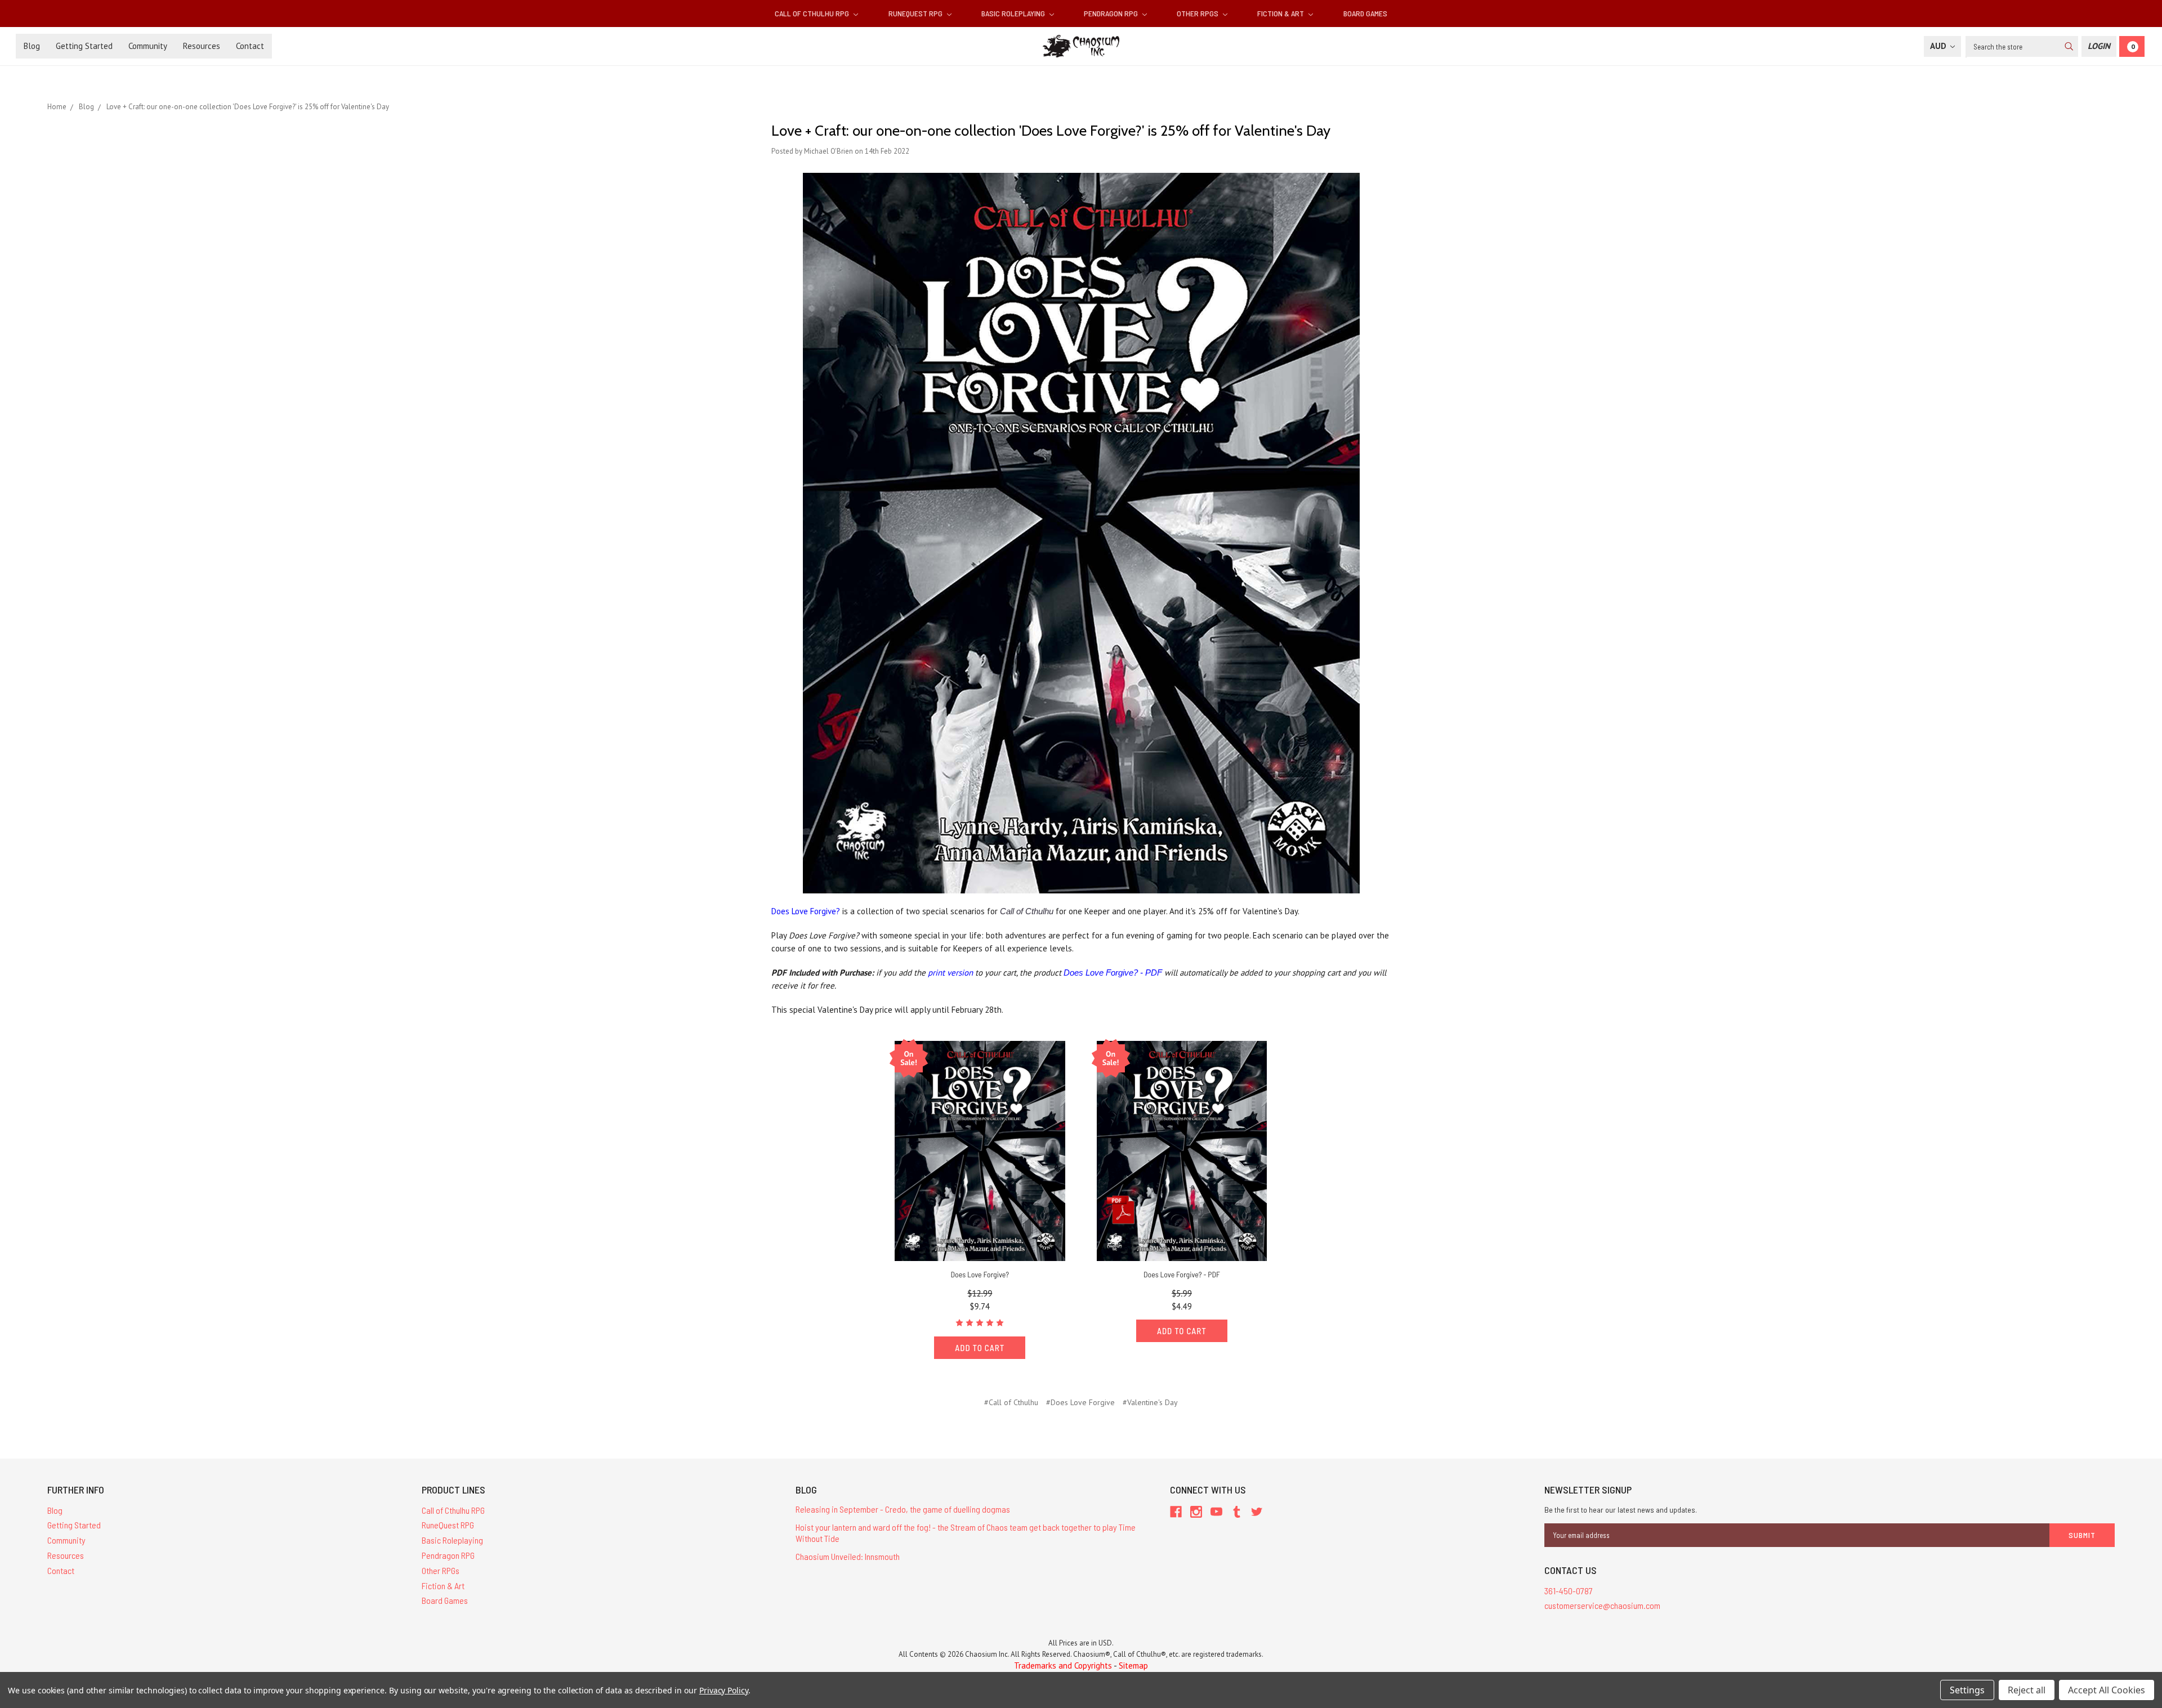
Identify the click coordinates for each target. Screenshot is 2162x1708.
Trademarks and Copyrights (1063, 1665)
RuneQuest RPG (916, 13)
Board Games (1365, 13)
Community (148, 46)
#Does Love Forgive (1080, 1402)
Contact (250, 46)
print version (950, 973)
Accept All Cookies (2107, 1690)
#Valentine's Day (1150, 1402)
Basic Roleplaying (1014, 13)
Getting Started (84, 46)
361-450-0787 (1569, 1591)
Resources (202, 46)
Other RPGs (1198, 13)
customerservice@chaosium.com (1602, 1605)
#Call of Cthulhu (1011, 1402)
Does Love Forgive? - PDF (1113, 973)
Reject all (2027, 1690)
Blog (32, 46)
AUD (1939, 46)
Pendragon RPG (1112, 13)
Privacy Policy (724, 1690)
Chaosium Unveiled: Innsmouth (848, 1556)
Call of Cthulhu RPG (813, 13)
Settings (1967, 1690)
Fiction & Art (1281, 13)
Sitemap (1133, 1665)
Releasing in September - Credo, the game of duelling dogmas (903, 1509)
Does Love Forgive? (806, 911)
